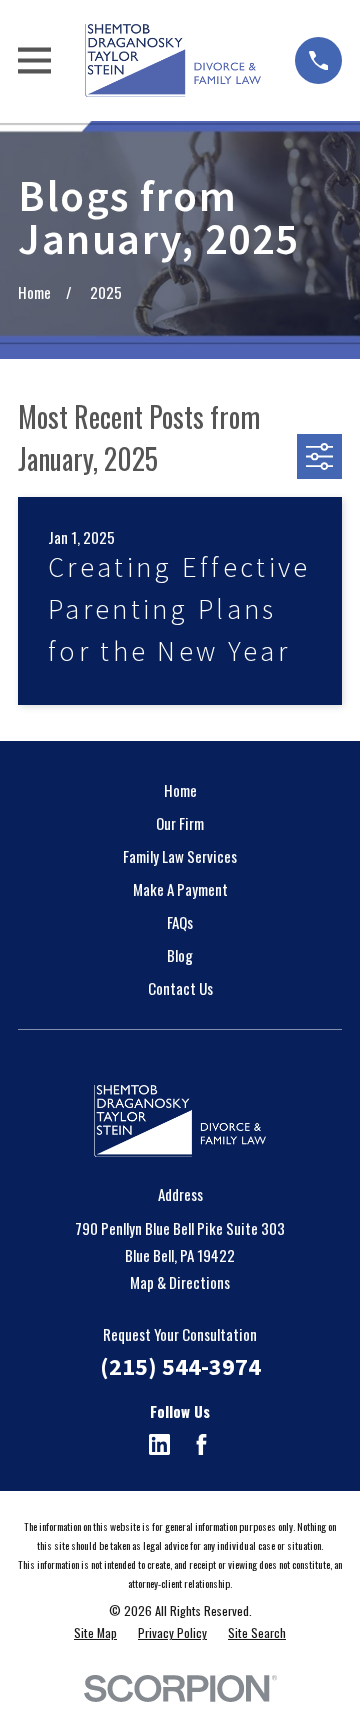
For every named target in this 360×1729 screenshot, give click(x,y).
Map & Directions (180, 1282)
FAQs (180, 922)
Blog (180, 955)
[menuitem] (95, 1633)
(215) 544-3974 (180, 1366)
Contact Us (180, 988)
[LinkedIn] (159, 1444)
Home (180, 790)
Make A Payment (180, 889)
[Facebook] (201, 1444)
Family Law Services (180, 856)
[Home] (173, 60)
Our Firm (180, 823)
